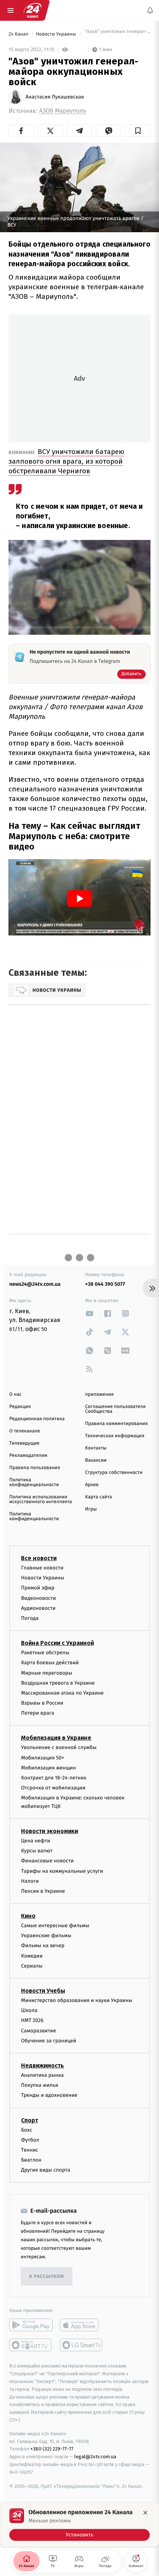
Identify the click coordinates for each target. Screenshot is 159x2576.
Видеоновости (39, 1598)
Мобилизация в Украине (56, 1738)
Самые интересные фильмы (55, 1926)
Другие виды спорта (46, 2170)
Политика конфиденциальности (34, 1482)
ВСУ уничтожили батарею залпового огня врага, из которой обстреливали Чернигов (66, 461)
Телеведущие (24, 1443)
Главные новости (42, 1568)
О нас (15, 1394)
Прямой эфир (38, 1588)
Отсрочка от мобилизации (53, 1788)
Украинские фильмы (46, 1936)
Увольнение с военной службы (59, 1747)
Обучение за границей (49, 2040)
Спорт (30, 2120)
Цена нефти (36, 1841)
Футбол (30, 2140)
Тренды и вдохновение (49, 2095)
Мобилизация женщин (49, 1767)
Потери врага (38, 1713)
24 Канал (19, 34)
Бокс (27, 2130)
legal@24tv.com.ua (95, 2457)
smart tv (31, 2345)
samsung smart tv (82, 2345)
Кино (28, 1916)
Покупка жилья (40, 2085)
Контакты (96, 1448)
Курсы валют (37, 1851)
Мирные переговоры (47, 1673)
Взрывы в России (42, 1703)
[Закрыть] (145, 2513)
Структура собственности (114, 1473)
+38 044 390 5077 (105, 1284)
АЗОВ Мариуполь (63, 111)
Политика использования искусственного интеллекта (41, 1499)
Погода (30, 1618)
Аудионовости (38, 1608)
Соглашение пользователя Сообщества (115, 1409)
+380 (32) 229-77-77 (52, 2449)
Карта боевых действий (50, 1663)
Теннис (30, 2150)
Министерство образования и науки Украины (77, 2000)
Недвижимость (43, 2066)
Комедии (32, 1956)
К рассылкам (47, 2277)
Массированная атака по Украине (62, 1693)
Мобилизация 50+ (43, 1757)
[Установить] (79, 2525)
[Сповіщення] (150, 10)
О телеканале (25, 1431)
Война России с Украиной (57, 1643)
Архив (92, 1485)
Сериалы (32, 1966)
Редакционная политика (37, 1419)
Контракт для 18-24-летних (54, 1778)
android (31, 2325)
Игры (91, 1509)
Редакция (20, 1407)
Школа (29, 2010)
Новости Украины (57, 34)
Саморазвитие (39, 2030)
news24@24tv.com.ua (35, 1284)
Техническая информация (115, 1436)
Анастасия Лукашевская (55, 97)
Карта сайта (99, 1497)
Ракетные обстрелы (45, 1653)
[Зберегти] (138, 131)
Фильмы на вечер (43, 1946)
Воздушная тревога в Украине (58, 1683)
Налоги (30, 1881)
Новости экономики (50, 1831)
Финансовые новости (47, 1861)
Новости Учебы (43, 1991)
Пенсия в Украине (43, 1891)
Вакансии (96, 1460)
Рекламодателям (28, 1456)
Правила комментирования (116, 1424)
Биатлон (31, 2160)
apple (82, 2325)
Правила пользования (35, 1468)
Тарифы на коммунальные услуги (62, 1871)
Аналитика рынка (43, 2075)
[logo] (33, 10)
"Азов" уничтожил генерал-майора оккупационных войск (117, 34)
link (89, 1313)
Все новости (39, 1558)
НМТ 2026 (32, 2020)
